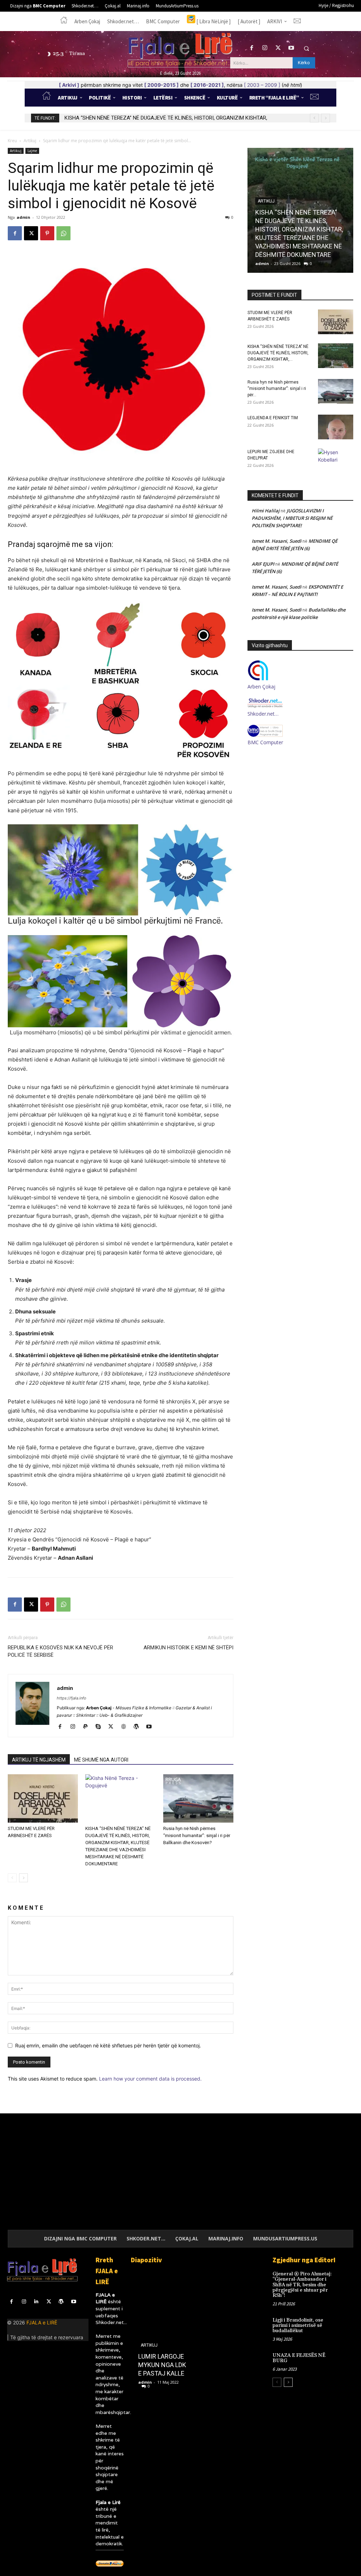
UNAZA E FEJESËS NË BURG (299, 2358)
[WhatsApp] (63, 233)
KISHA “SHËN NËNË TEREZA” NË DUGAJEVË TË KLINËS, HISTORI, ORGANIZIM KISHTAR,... (278, 353)
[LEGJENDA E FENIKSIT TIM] (336, 427)
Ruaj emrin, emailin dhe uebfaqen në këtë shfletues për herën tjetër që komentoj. (108, 2045)
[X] (278, 48)
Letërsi (151, 2362)
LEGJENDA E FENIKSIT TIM (273, 418)
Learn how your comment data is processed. (150, 2079)
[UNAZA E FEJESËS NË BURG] (346, 2360)
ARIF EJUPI (263, 564)
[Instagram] (265, 48)
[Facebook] (252, 48)
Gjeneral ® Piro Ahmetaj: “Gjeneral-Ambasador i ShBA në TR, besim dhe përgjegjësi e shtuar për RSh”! (302, 2285)
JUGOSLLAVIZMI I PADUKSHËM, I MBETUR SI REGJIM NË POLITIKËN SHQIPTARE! (292, 518)
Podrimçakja (158, 2373)
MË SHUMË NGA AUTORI (101, 1760)
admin (23, 217)
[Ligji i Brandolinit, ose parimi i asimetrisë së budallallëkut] (346, 2324)
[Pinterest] (47, 233)
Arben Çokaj (261, 687)
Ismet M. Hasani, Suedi (277, 541)
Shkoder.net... (111, 2322)
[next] (326, 118)
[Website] (126, 1727)
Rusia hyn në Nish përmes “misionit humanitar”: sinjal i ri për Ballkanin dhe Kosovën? (161, 118)
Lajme (32, 151)
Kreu (12, 141)
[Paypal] (88, 1727)
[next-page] (23, 1878)
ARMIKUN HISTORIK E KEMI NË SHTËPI (188, 1648)
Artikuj (30, 141)
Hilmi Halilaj (266, 511)
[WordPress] (139, 1727)
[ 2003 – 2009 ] (262, 85)
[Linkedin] (36, 2302)
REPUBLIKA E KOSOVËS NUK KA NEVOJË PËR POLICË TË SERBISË (60, 1651)
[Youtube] (291, 48)
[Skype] (101, 1727)
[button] (306, 48)
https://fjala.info (72, 1698)
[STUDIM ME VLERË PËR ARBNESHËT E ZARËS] (43, 1798)
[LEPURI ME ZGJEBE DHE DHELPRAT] (336, 461)
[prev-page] (12, 1878)
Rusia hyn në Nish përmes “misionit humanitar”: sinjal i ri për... (277, 389)
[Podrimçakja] (164, 2331)
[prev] (314, 118)
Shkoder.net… (263, 714)
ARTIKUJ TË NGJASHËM (39, 1760)
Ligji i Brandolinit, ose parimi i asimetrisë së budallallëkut (298, 2326)
